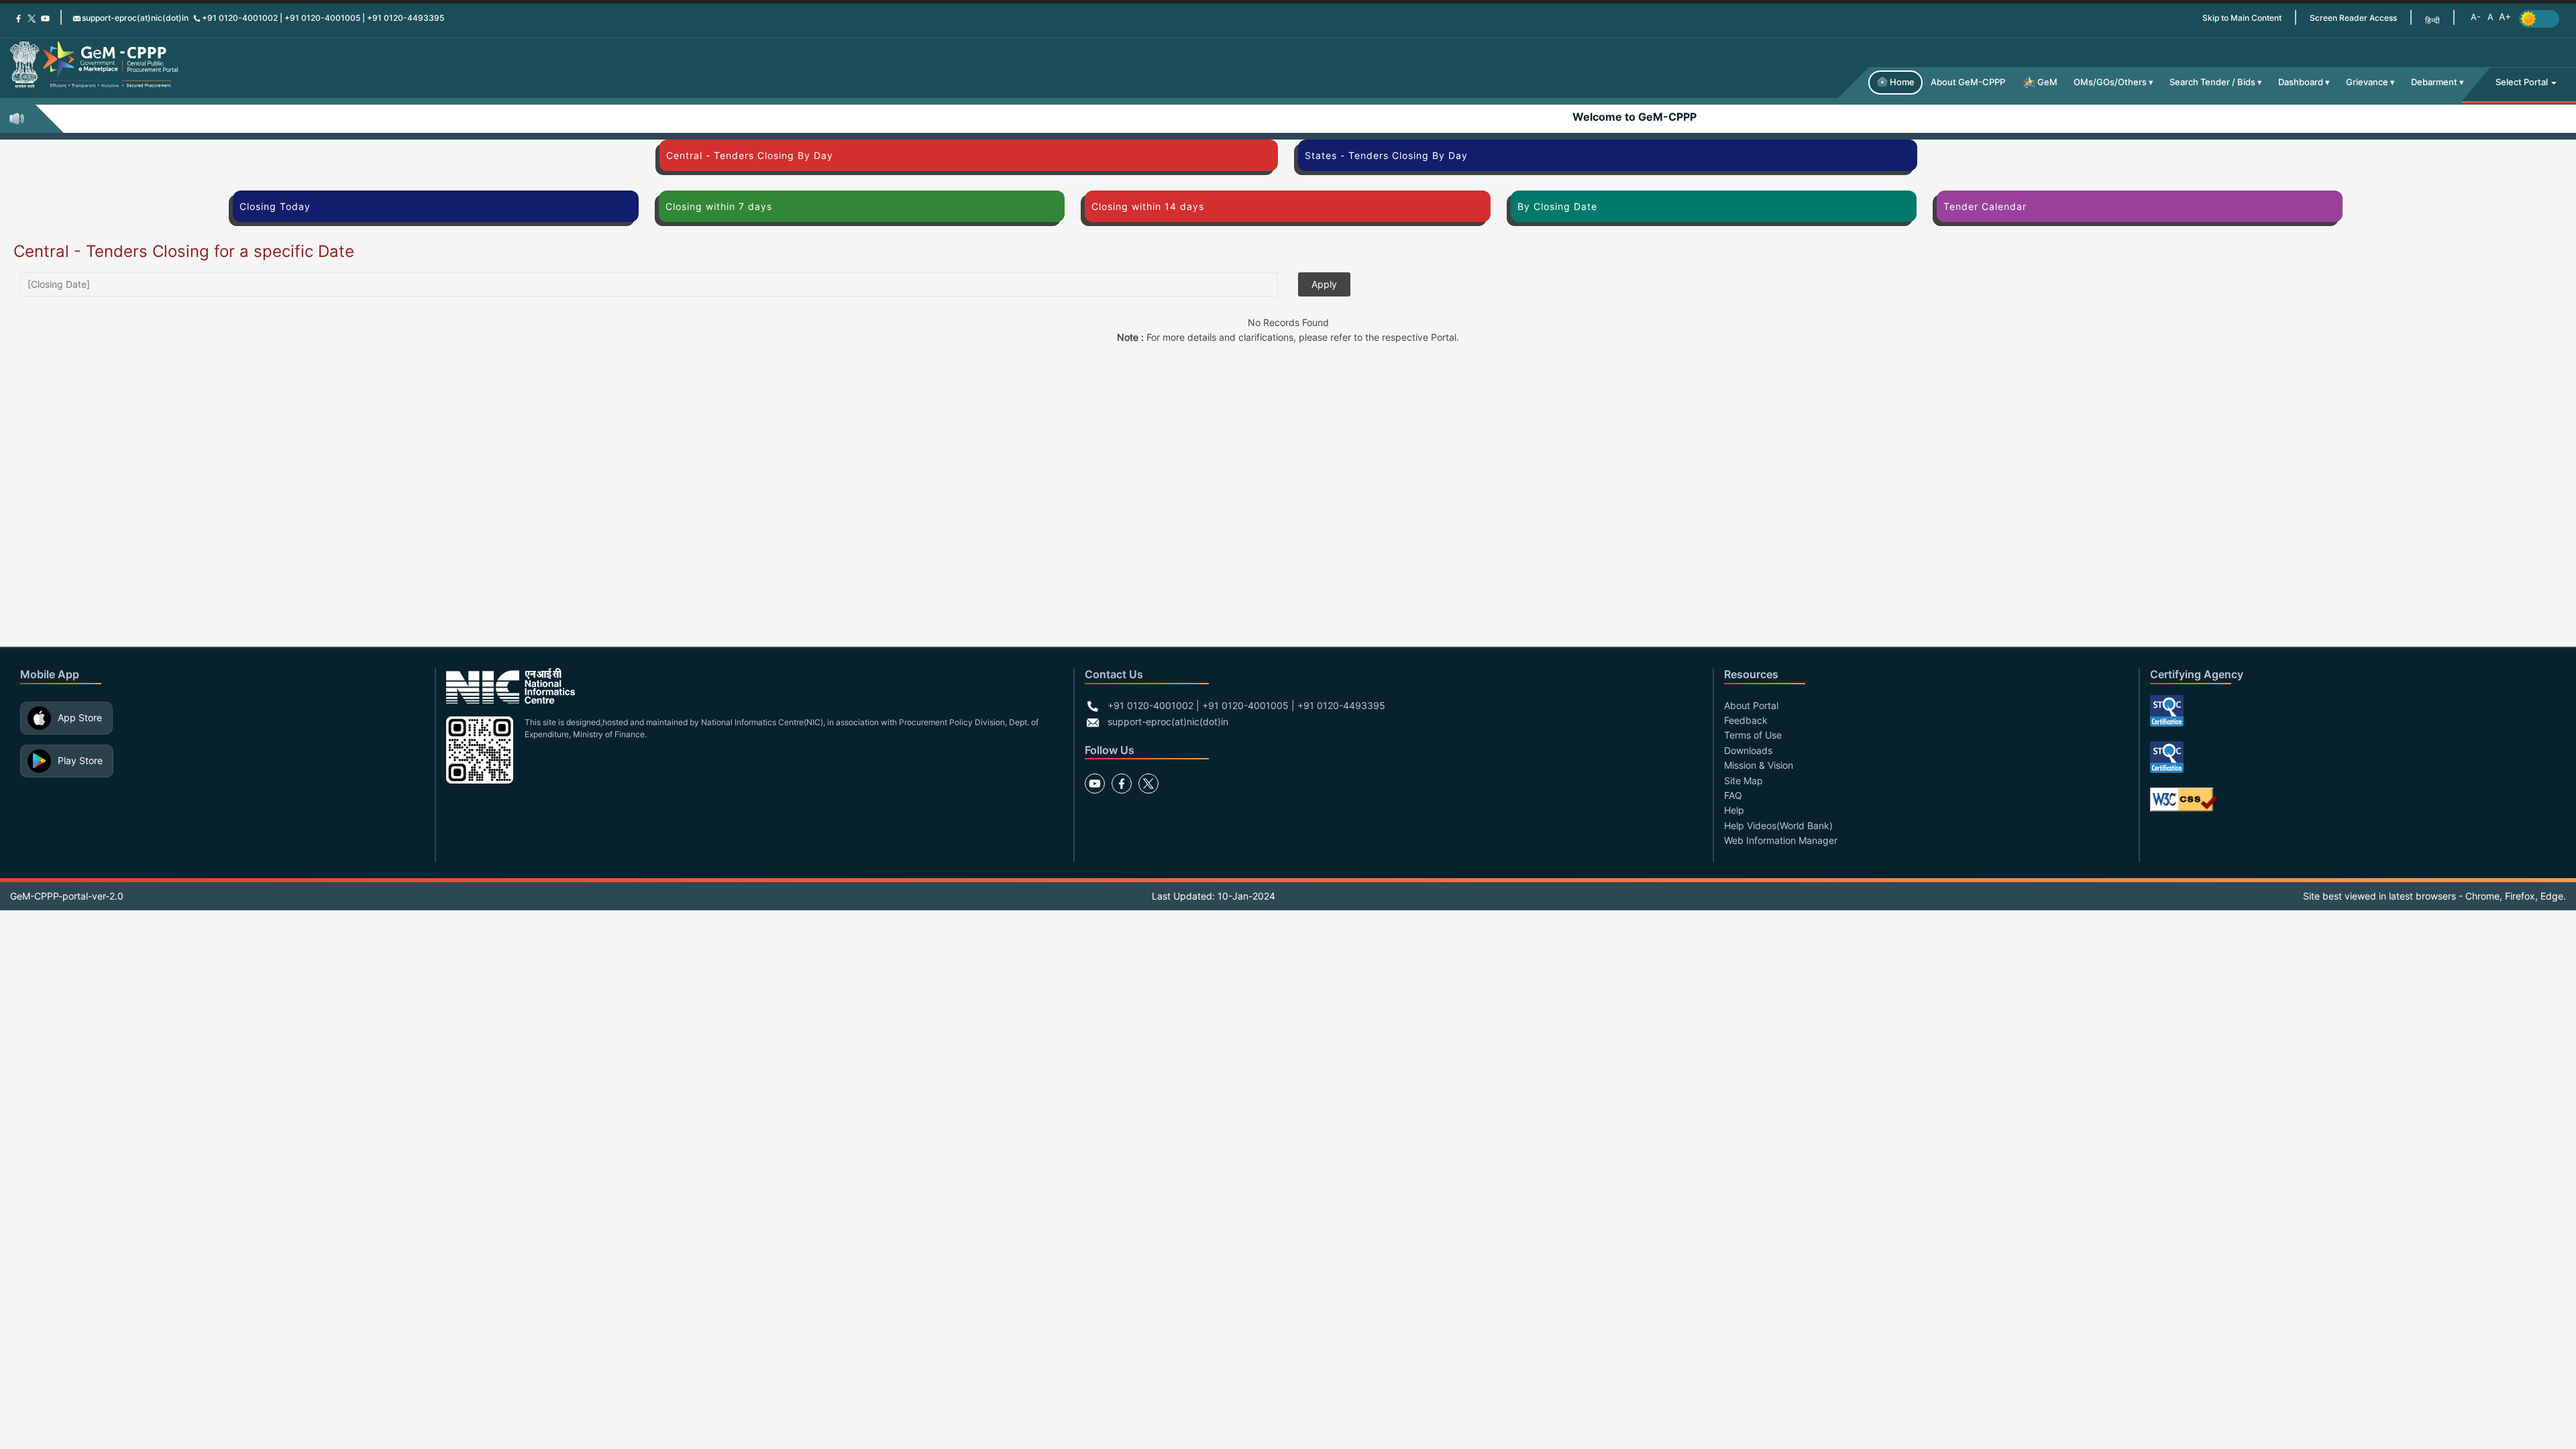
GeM (2047, 82)
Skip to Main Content (2242, 18)
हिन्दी (2432, 20)
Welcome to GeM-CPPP (1548, 117)
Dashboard (2301, 82)
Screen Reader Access (2353, 18)
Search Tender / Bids (2212, 82)
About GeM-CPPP (1968, 82)
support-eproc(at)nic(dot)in (135, 18)
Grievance (2367, 82)
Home (1902, 82)
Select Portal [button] (2523, 82)
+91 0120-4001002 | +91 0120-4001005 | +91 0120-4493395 (323, 18)
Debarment (2434, 82)
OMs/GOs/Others (2110, 82)
